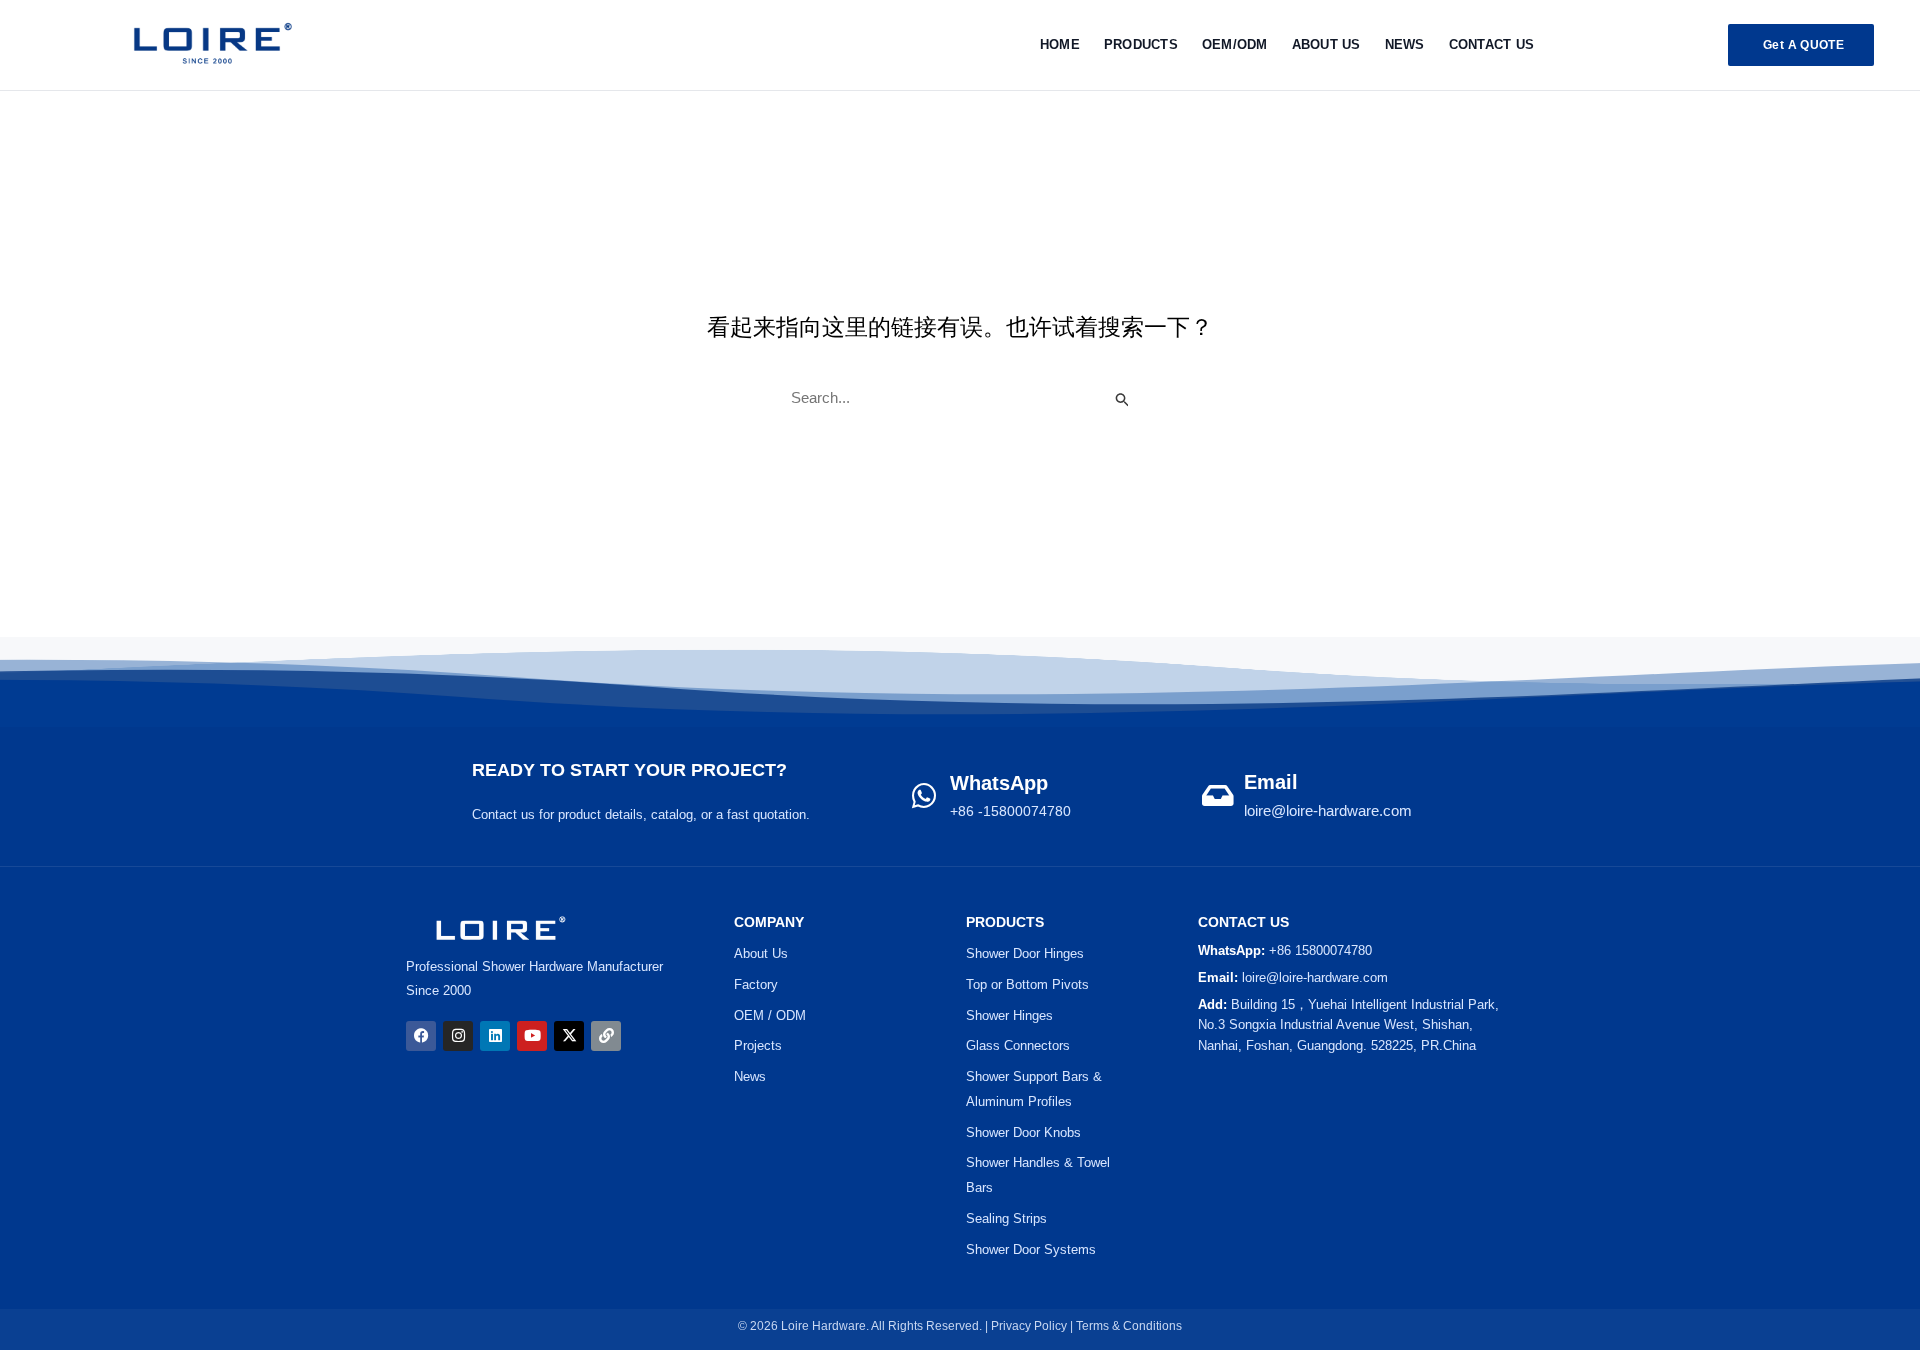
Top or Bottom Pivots (1027, 984)
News (1405, 44)
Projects (758, 1045)
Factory (756, 984)
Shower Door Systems (1031, 1249)
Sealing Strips (1006, 1218)
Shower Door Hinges (1025, 953)
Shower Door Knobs (1023, 1132)
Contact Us (1492, 44)
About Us (1326, 44)
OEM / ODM (770, 1015)
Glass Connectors (1018, 1045)
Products (1141, 44)
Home (1060, 44)
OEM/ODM (1235, 44)
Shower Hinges (1009, 1015)
